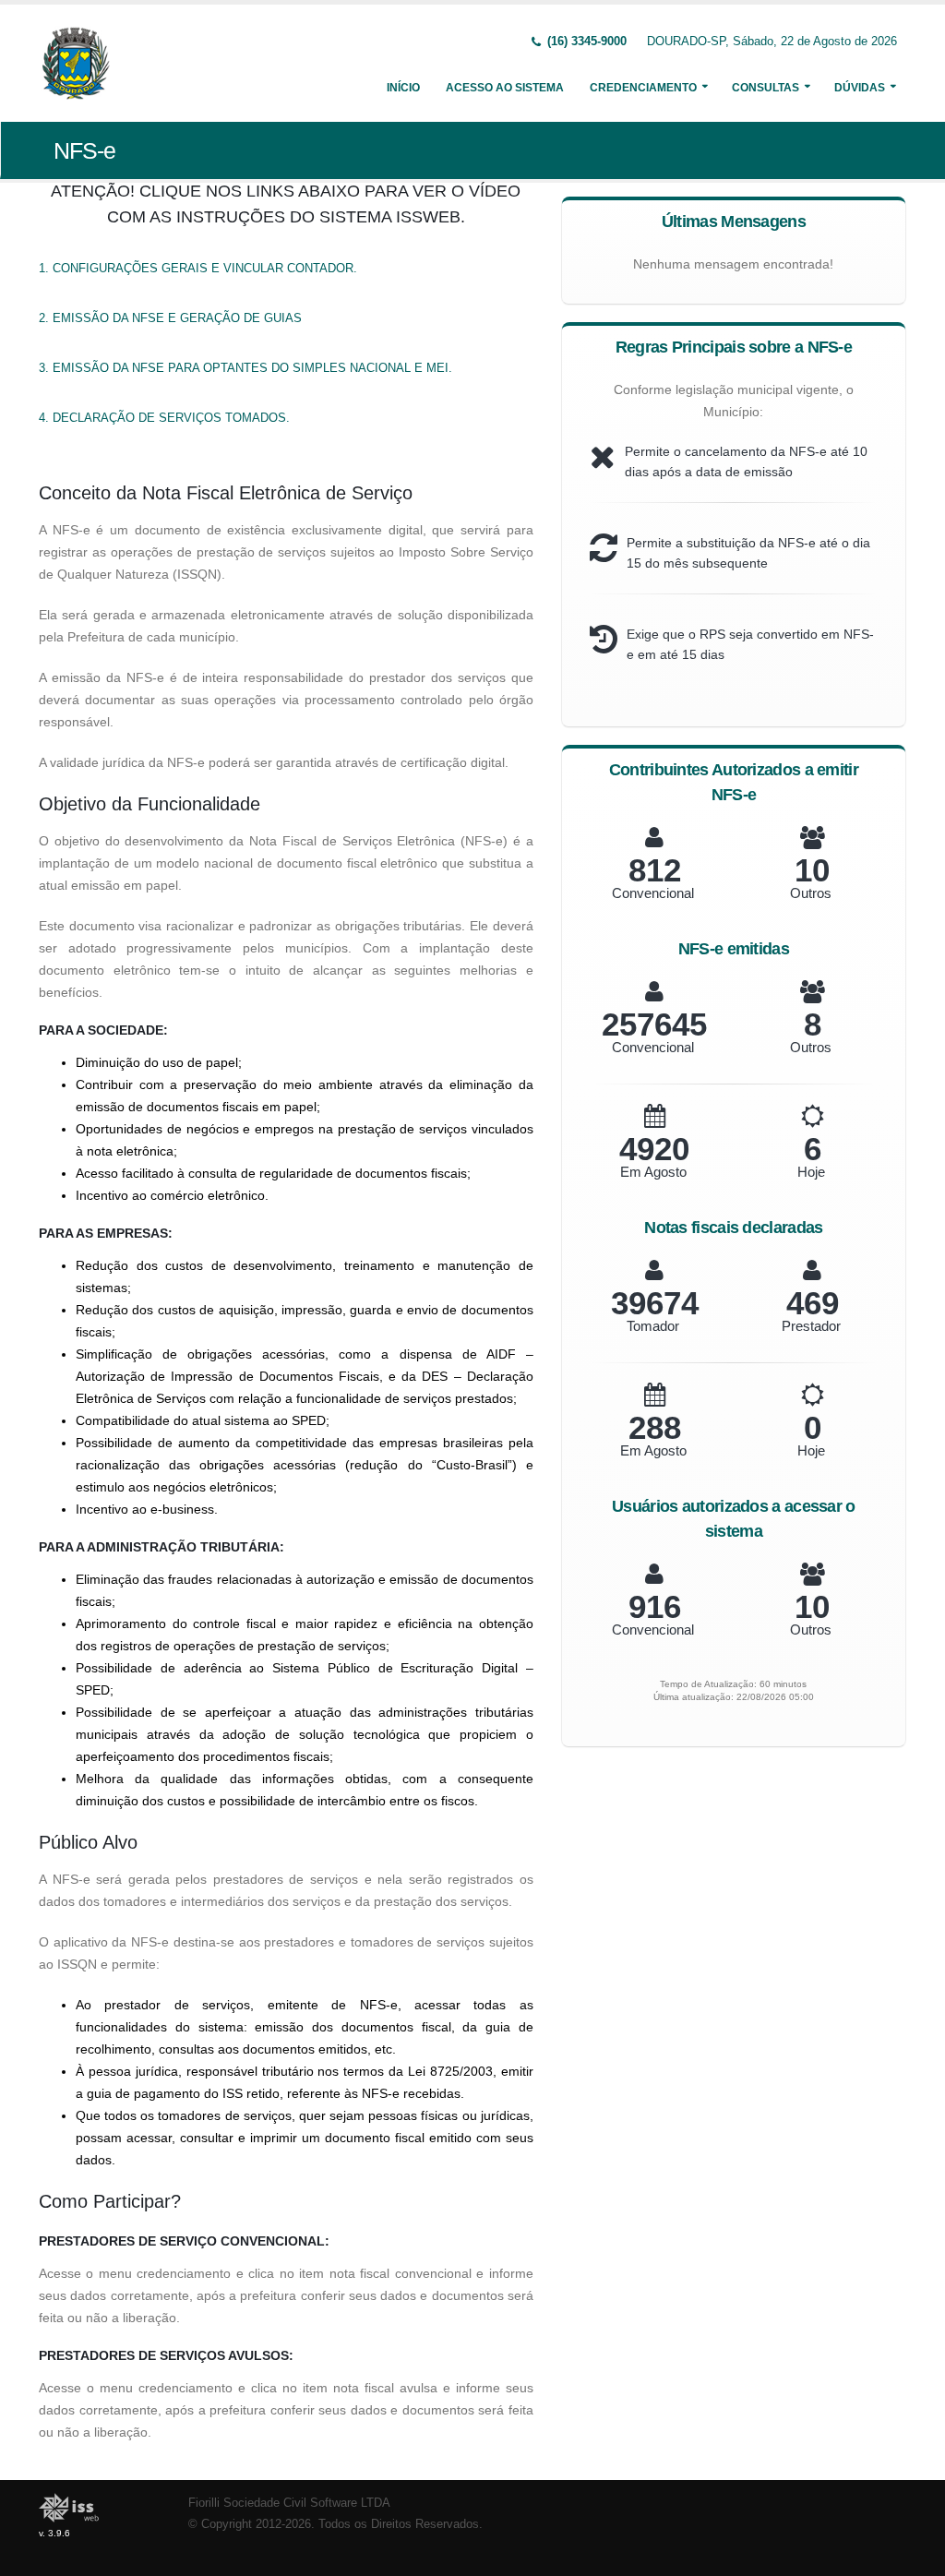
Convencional (653, 893)
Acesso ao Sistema (505, 88)
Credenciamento (643, 88)
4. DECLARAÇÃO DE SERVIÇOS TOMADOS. (164, 418)
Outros (811, 893)
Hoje (811, 1172)
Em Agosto (653, 1172)
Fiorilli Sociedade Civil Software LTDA (289, 2503)
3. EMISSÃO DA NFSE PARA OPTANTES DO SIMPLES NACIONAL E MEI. (245, 368)
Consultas (766, 88)
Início (403, 88)
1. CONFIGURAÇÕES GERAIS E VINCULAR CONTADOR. (198, 268)
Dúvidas (860, 88)
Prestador (811, 1326)
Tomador (653, 1326)
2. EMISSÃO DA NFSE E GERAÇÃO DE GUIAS (170, 318)
